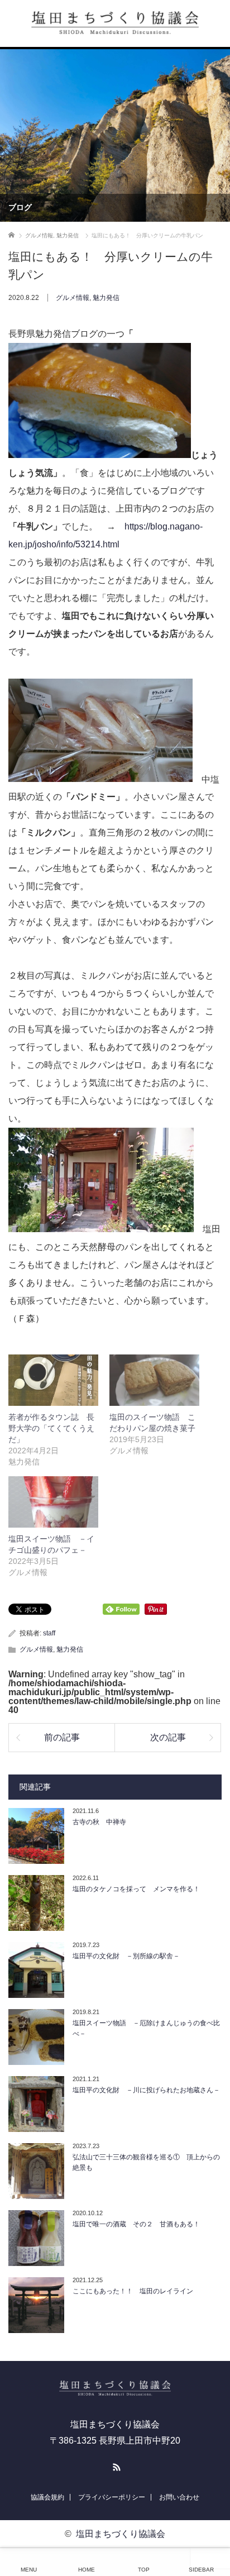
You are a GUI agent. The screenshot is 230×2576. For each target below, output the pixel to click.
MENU (29, 2570)
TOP (144, 2570)
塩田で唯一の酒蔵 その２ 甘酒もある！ (136, 2224)
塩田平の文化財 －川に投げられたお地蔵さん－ (146, 2090)
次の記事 (168, 1737)
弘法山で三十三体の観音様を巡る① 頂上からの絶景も (146, 2162)
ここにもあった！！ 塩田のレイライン (133, 2291)
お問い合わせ (179, 2497)
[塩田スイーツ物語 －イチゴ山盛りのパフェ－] (53, 1502)
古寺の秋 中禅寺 (99, 1822)
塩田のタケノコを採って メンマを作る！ (136, 1889)
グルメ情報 (73, 298)
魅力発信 (106, 298)
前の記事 (62, 1737)
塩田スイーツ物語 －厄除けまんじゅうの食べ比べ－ (146, 2028)
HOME (87, 2570)
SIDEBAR (201, 2570)
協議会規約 (47, 2497)
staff (49, 1633)
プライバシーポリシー (112, 2497)
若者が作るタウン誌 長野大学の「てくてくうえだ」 (51, 1428)
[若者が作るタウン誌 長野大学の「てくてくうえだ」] (53, 1380)
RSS (115, 2465)
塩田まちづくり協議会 (121, 2534)
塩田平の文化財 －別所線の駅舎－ (126, 1956)
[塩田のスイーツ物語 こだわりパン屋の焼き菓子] (154, 1380)
